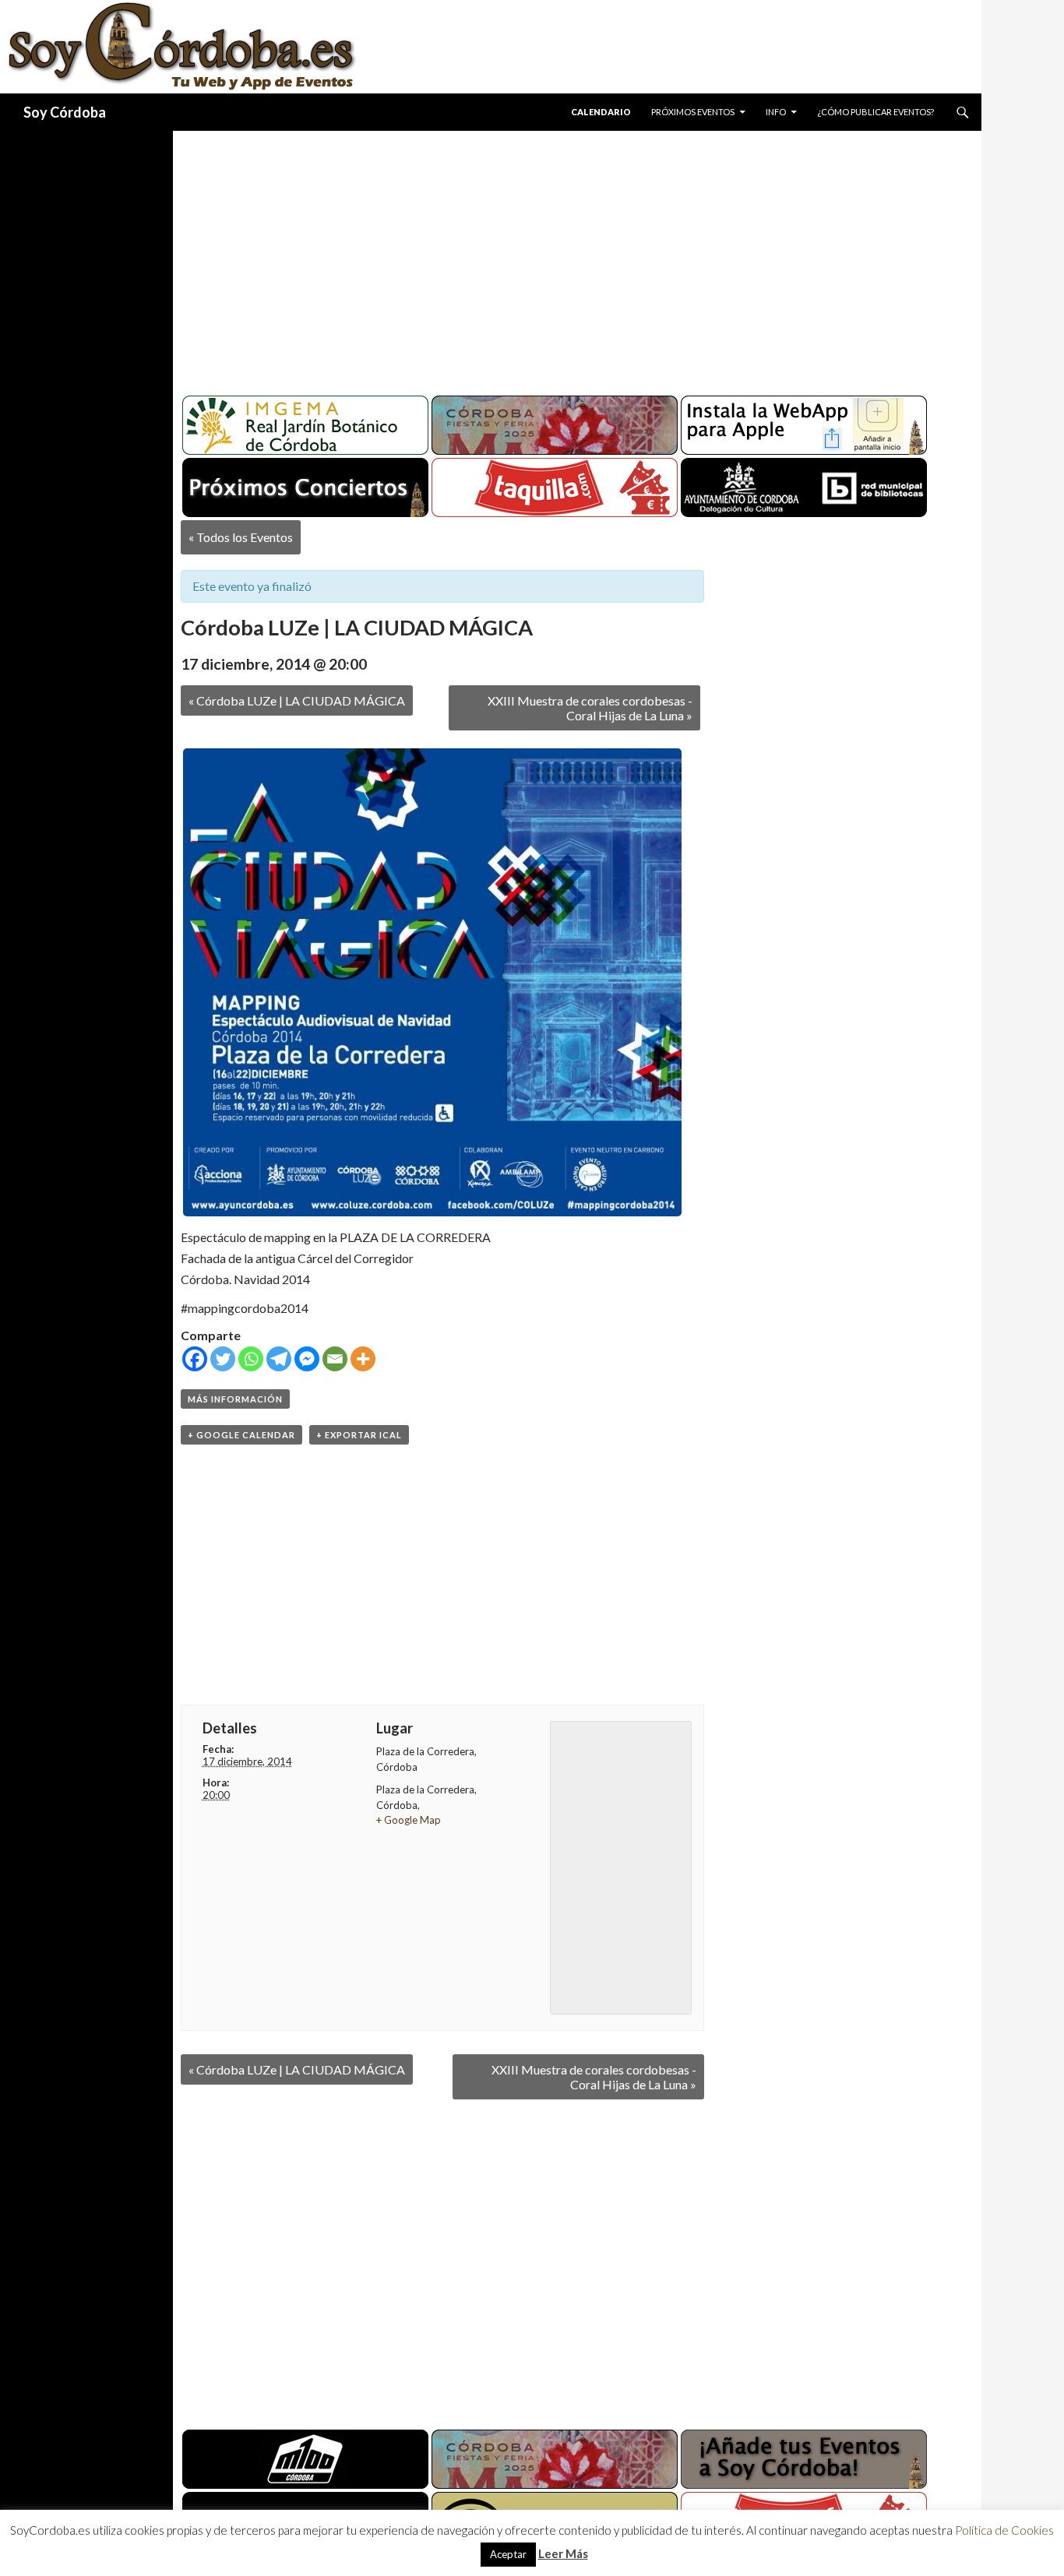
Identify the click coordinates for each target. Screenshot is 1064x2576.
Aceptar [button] (508, 2554)
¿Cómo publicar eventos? (876, 112)
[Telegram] (279, 1359)
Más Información (235, 1399)
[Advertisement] (562, 257)
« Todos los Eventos (241, 537)
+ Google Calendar (241, 1435)
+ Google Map (409, 1820)
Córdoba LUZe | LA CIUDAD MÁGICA (297, 700)
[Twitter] (223, 1359)
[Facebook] (195, 1359)
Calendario (601, 112)
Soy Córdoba (65, 112)
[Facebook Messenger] (307, 1359)
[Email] (335, 1359)
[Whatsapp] (251, 1359)
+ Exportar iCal (359, 1435)
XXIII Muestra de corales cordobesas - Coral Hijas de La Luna (590, 708)
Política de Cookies (1004, 2530)
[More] (363, 1359)
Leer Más (563, 2553)
